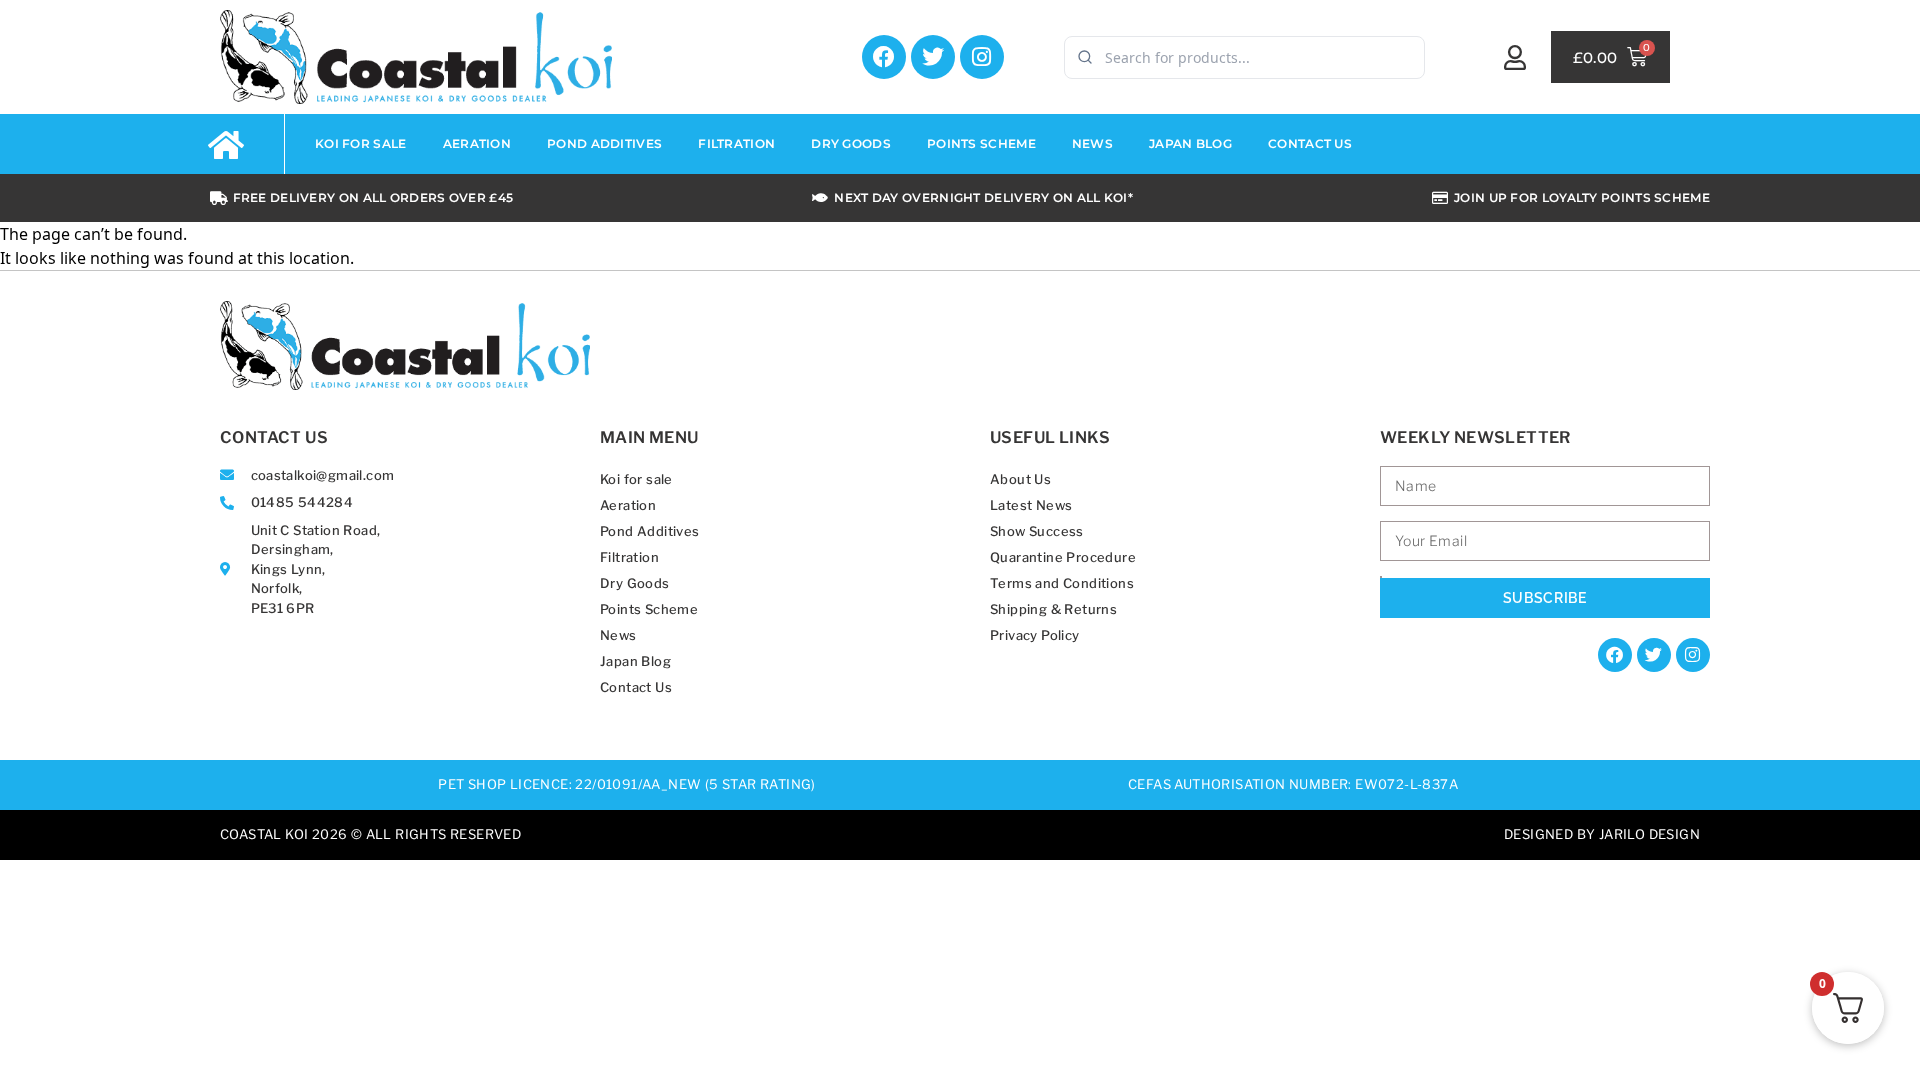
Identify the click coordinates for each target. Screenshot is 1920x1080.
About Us (1020, 479)
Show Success (1037, 531)
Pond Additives (604, 143)
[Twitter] (933, 57)
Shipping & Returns (1053, 609)
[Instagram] (982, 57)
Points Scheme (981, 143)
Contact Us (1310, 143)
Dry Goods (851, 143)
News (1092, 143)
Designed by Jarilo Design (1602, 834)
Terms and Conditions (1062, 583)
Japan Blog (1190, 143)
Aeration (477, 143)
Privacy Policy (1035, 635)
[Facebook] (884, 57)
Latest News (1031, 505)
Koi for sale (361, 143)
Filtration (736, 143)
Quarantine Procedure (1063, 557)
